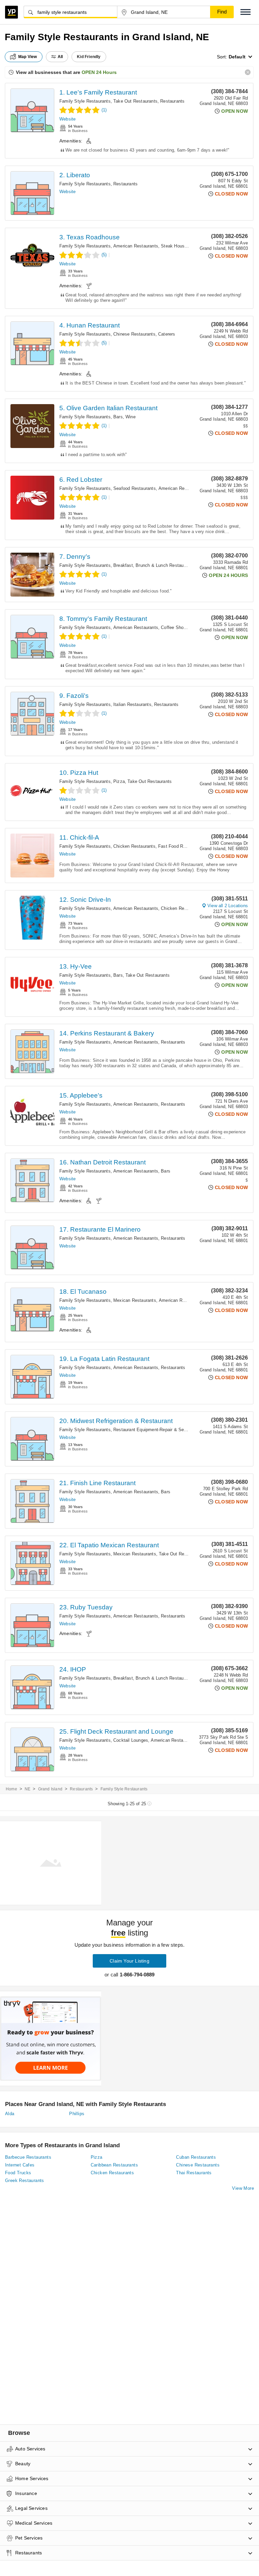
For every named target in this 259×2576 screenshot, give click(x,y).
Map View (28, 57)
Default (237, 57)
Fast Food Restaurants (181, 846)
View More (243, 2188)
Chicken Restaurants (134, 846)
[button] (246, 12)
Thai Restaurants (194, 2173)
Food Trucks (18, 2173)
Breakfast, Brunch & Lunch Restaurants (153, 565)
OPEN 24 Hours (99, 72)
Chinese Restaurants (134, 334)
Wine (131, 417)
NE (27, 1789)
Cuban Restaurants (196, 2157)
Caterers (167, 334)
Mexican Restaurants (135, 1300)
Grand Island (50, 1789)
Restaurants (172, 101)
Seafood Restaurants (135, 488)
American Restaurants (136, 246)
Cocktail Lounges (131, 1740)
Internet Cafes (20, 2165)
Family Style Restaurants (85, 101)
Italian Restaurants (132, 704)
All (60, 57)
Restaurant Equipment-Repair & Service (153, 1430)
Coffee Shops (175, 627)
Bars (118, 417)
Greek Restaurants (25, 2180)
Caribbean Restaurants (114, 2165)
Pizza (119, 781)
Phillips (77, 2114)
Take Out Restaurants (135, 101)
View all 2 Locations (228, 906)
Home (11, 1789)
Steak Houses (175, 246)
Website (67, 119)
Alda (10, 2114)
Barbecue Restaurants (28, 2157)
